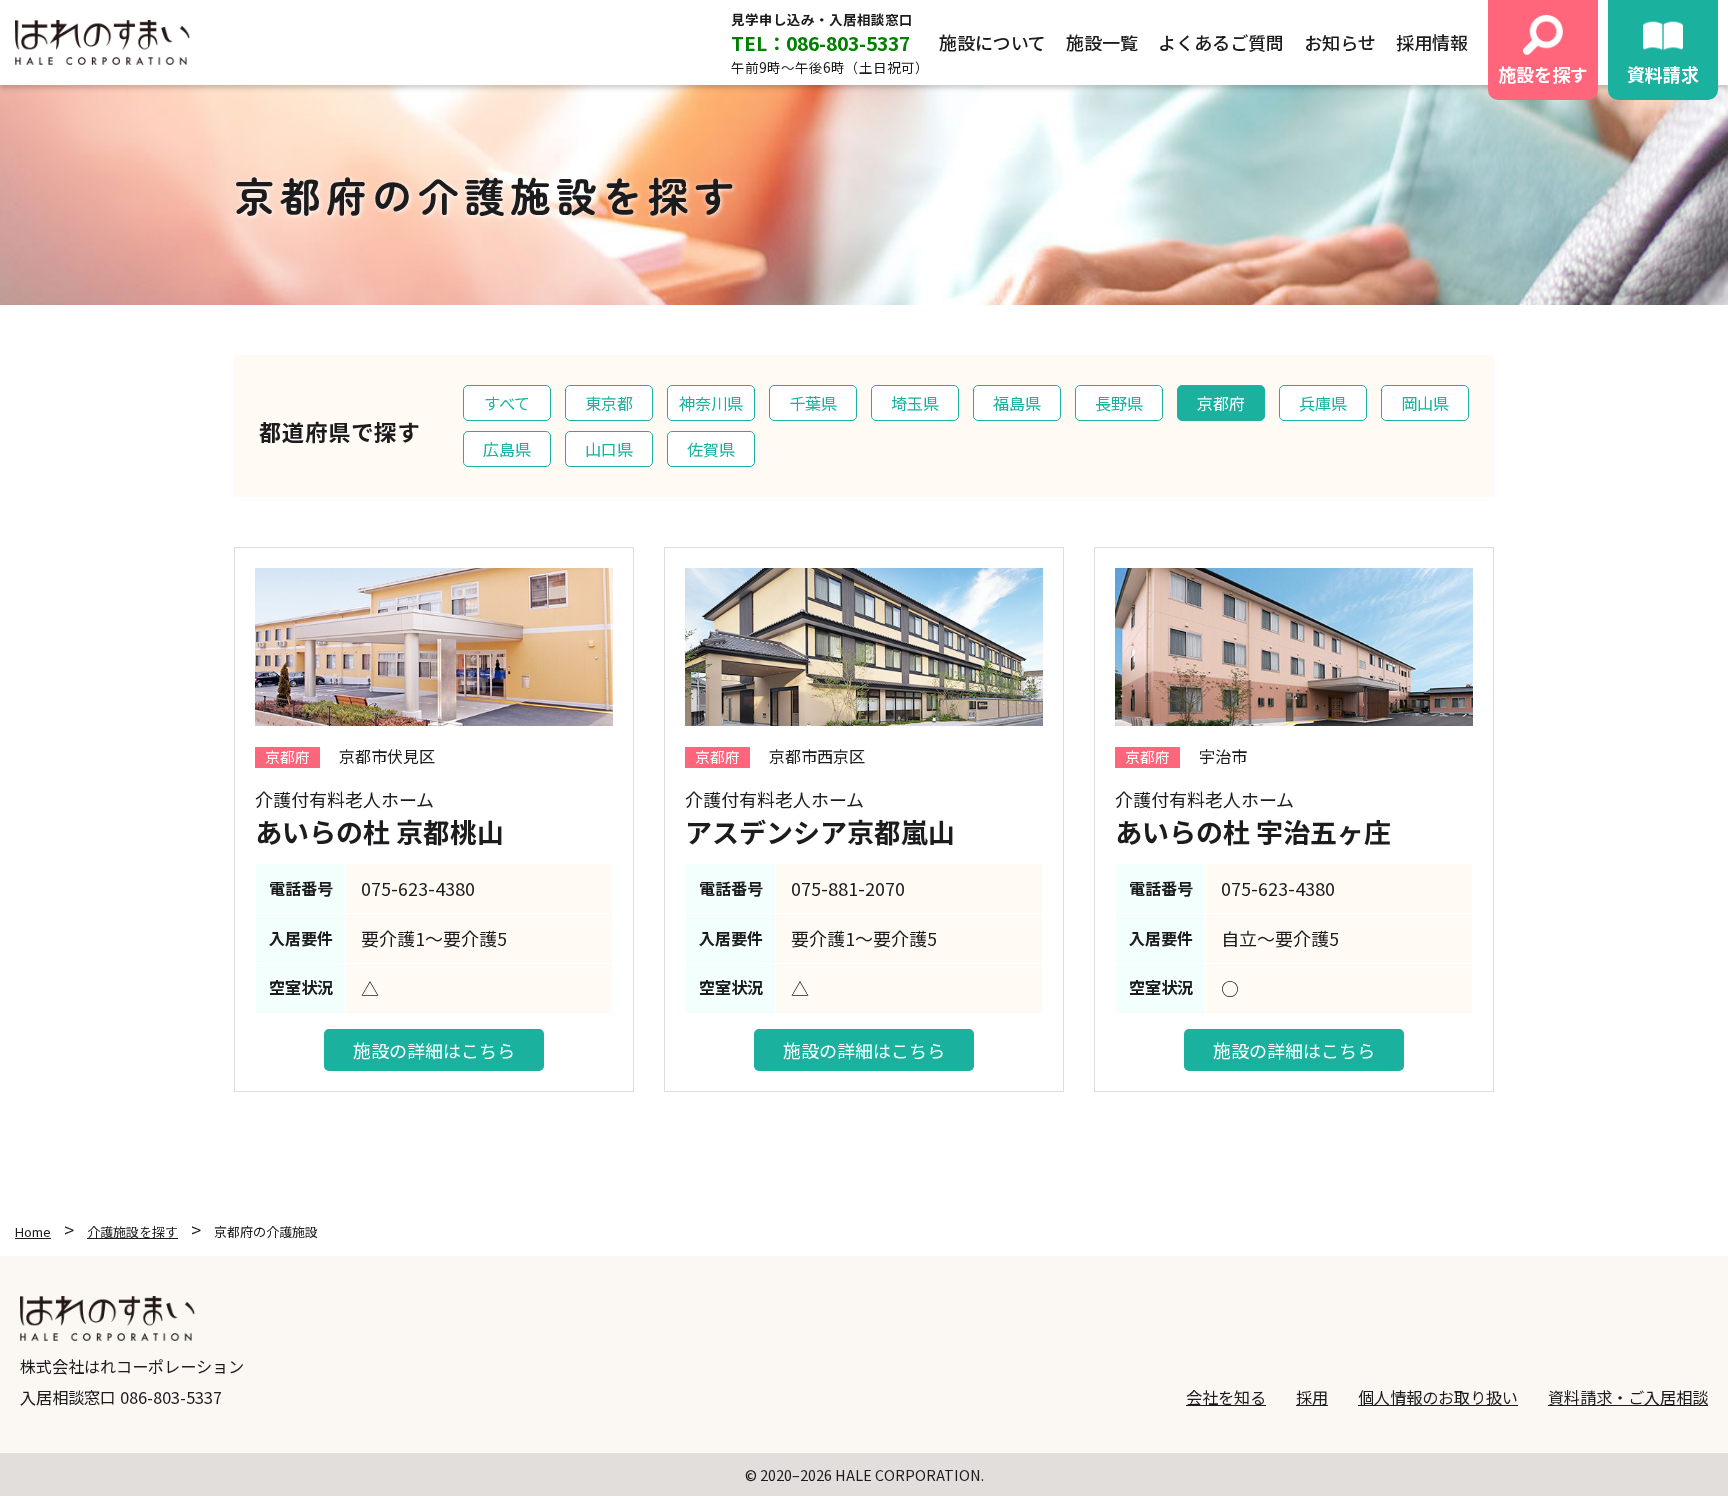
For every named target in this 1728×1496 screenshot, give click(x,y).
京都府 (1221, 403)
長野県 (1119, 403)
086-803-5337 (171, 1397)
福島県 (1017, 403)
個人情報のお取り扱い (1438, 1397)
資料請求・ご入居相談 (1628, 1397)
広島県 (507, 449)
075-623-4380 (418, 888)
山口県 (609, 449)
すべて (507, 403)
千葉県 (813, 403)
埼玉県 (915, 403)
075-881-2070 (848, 888)
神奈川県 (711, 403)
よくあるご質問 (1221, 42)
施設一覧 (1102, 42)
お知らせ (1340, 42)
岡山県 (1425, 403)
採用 (1312, 1397)
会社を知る (1226, 1397)
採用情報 (1432, 42)
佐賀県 (711, 449)
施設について (992, 42)
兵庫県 (1323, 403)
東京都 (609, 403)
